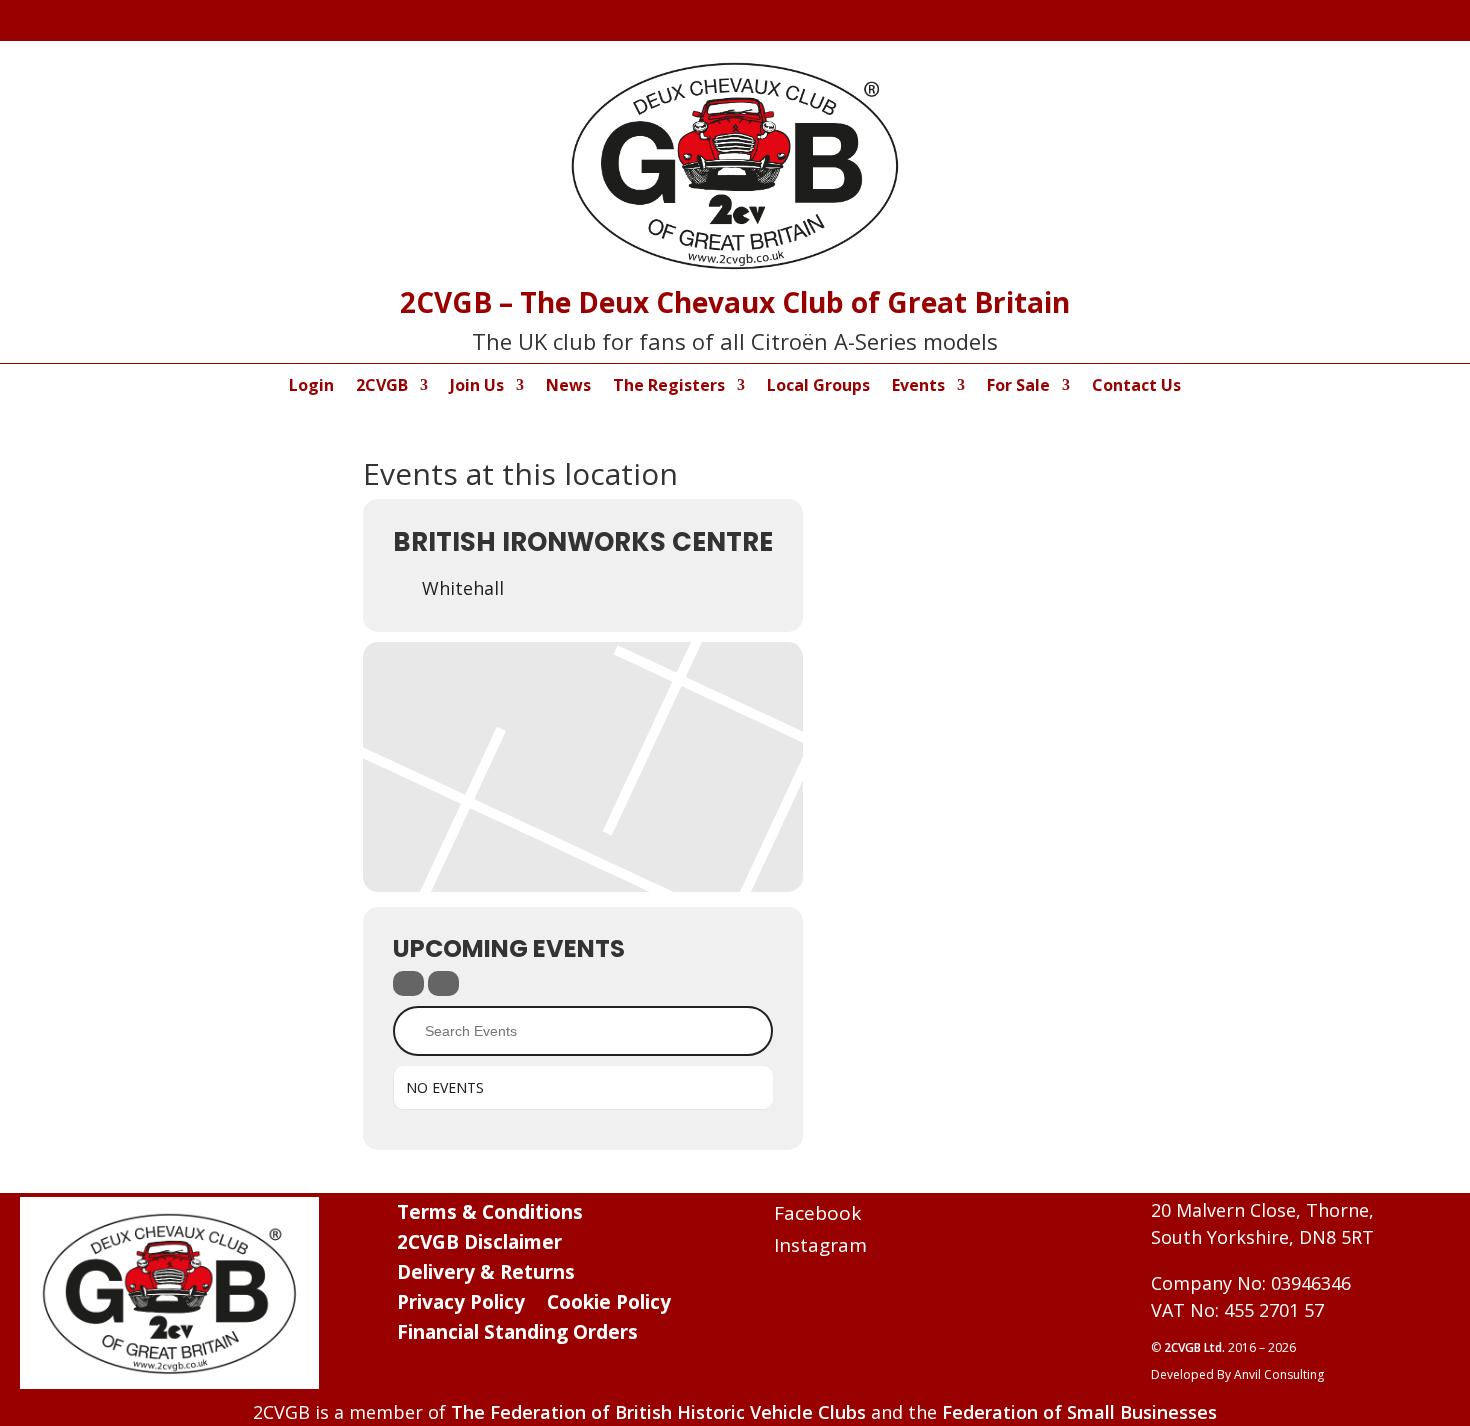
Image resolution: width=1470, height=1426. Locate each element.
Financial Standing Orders (517, 1335)
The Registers (669, 387)
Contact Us (1136, 387)
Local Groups (818, 387)
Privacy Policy (461, 1305)
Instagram (820, 1245)
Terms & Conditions (490, 1215)
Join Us (477, 387)
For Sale (1018, 387)
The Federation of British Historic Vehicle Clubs (658, 1412)
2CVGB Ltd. (1196, 1347)
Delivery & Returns (486, 1275)
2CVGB (382, 387)
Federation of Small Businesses (1079, 1412)
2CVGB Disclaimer (479, 1245)
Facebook (817, 1213)
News (568, 387)
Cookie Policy (609, 1305)
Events (918, 387)
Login (311, 387)
